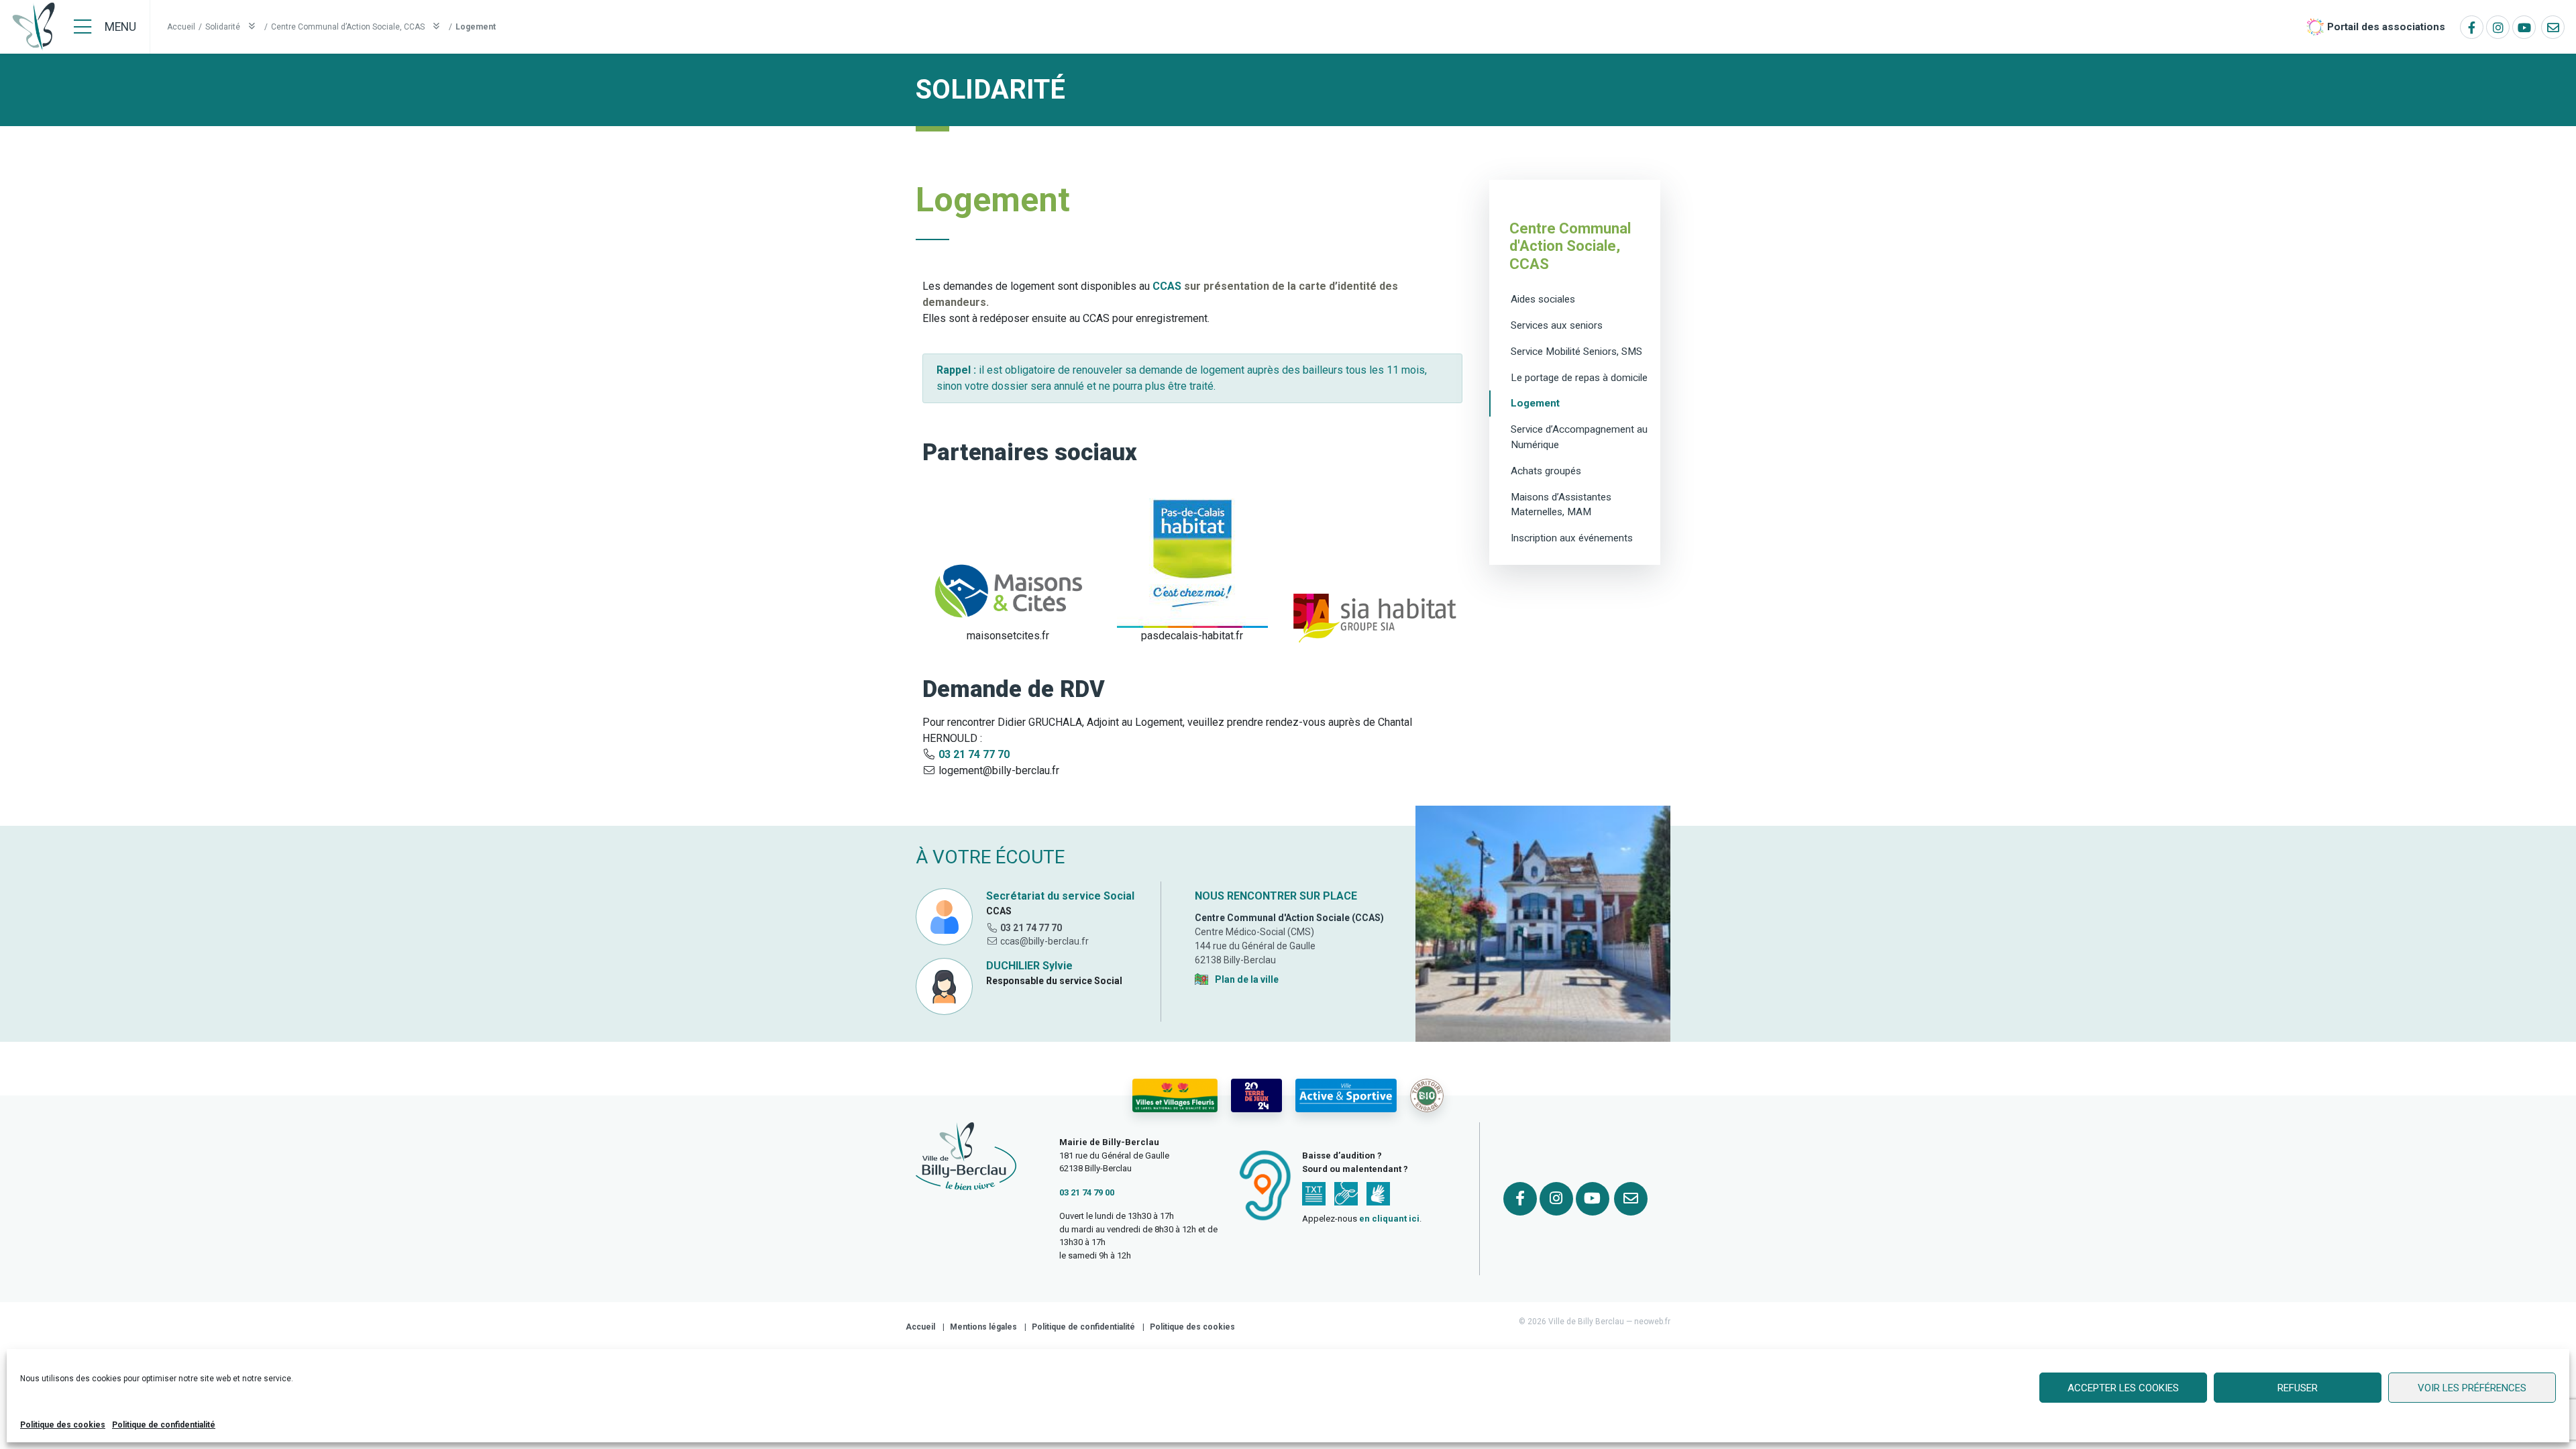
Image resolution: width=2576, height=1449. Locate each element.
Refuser (2298, 1388)
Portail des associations (2386, 27)
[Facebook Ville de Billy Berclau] (2472, 27)
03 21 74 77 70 (974, 754)
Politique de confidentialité (164, 1425)
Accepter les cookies (2123, 1388)
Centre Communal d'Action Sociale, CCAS (1570, 246)
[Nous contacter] (2553, 27)
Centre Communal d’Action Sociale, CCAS (349, 27)
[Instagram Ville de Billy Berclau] (2498, 27)
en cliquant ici (1389, 1219)
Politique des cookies (63, 1425)
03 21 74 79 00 (1087, 1192)
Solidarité (224, 27)
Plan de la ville (1247, 979)
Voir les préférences (2472, 1388)
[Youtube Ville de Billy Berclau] (2524, 27)
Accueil (181, 27)
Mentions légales (983, 1327)
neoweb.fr (1652, 1322)
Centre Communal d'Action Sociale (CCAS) (1289, 918)
